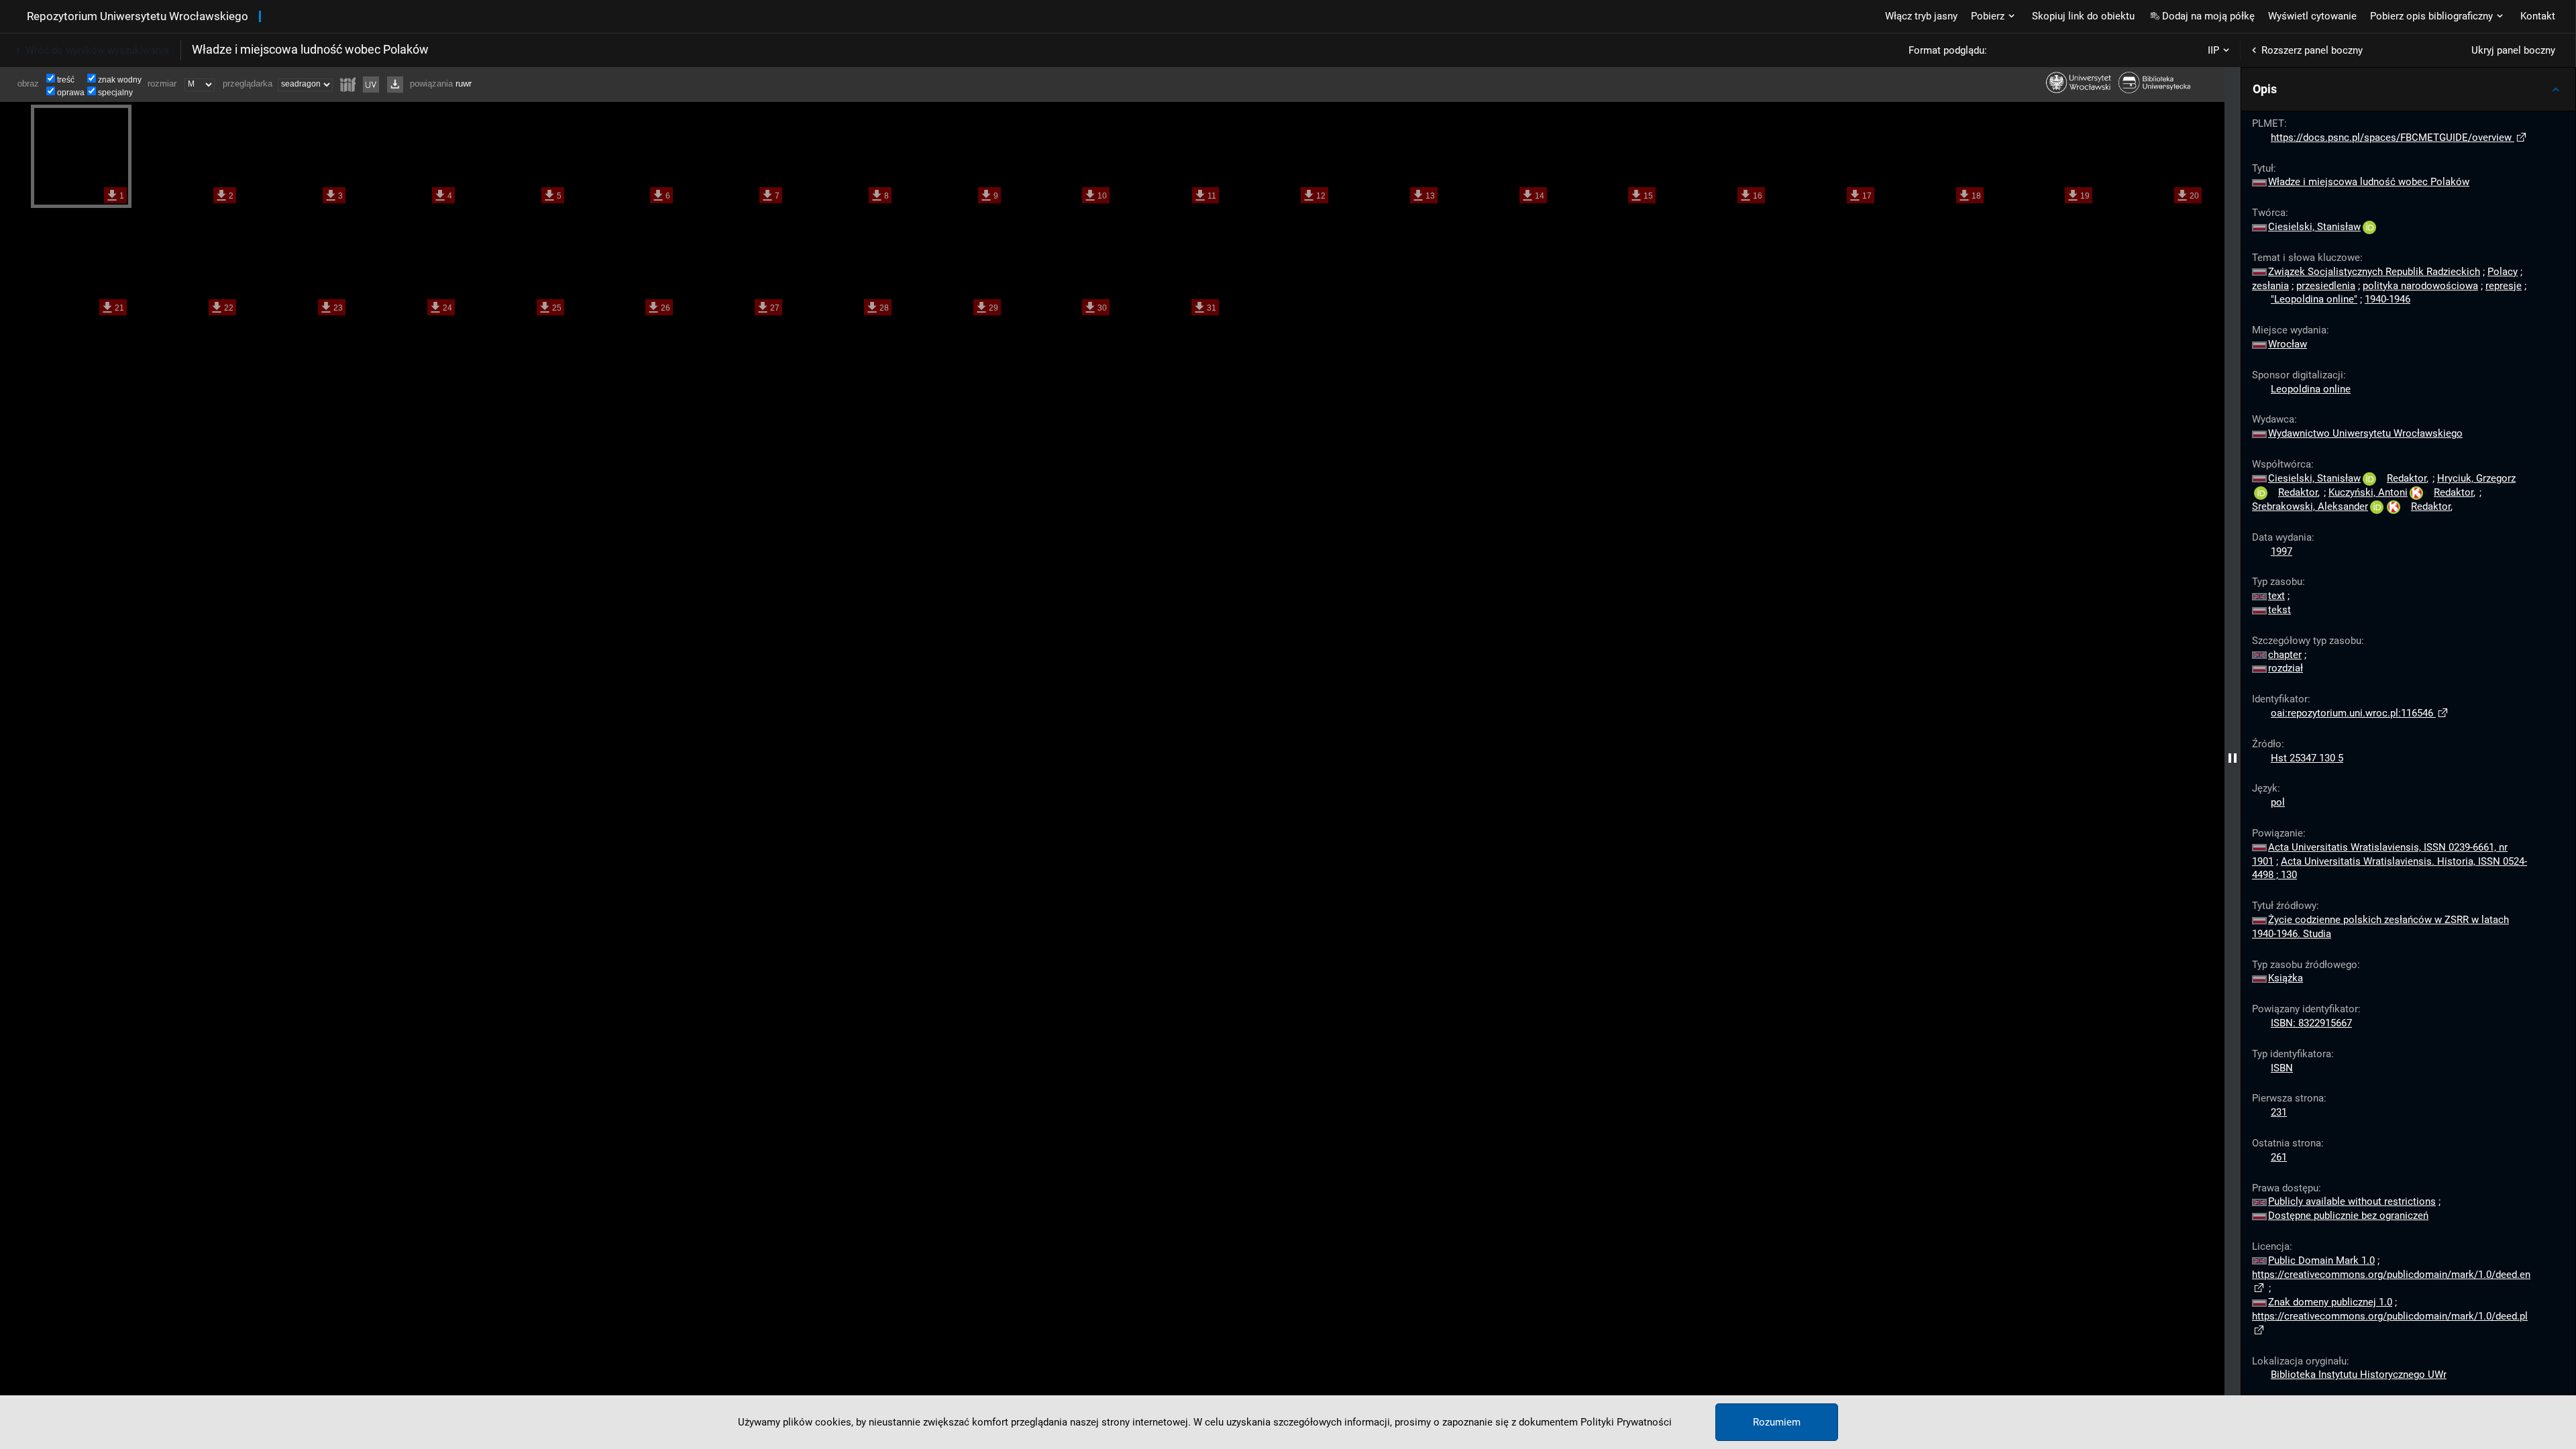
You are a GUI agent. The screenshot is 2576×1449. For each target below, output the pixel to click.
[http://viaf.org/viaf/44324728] (2416, 492)
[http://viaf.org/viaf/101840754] (2394, 506)
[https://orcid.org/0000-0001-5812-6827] (2377, 506)
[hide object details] (2233, 758)
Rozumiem (1777, 1422)
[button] (2408, 89)
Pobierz (1988, 16)
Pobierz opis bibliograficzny (2431, 16)
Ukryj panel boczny (2513, 50)
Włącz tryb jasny (1921, 16)
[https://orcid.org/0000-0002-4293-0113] (2369, 227)
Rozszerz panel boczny (2312, 50)
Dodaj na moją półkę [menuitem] (2208, 16)
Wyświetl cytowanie (2312, 16)
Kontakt (2538, 16)
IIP (2213, 50)
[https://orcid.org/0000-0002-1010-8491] (2261, 492)
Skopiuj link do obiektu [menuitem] (2083, 16)
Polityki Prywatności (1626, 1422)
